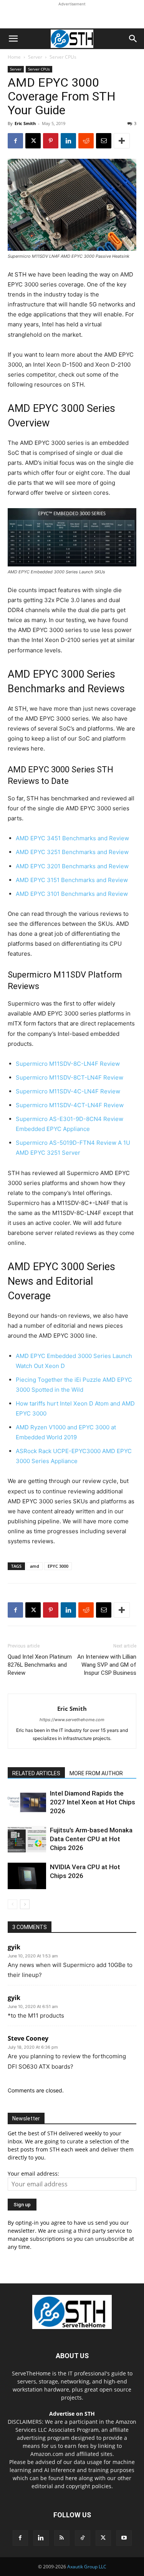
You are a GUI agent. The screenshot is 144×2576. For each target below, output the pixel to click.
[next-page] (25, 1904)
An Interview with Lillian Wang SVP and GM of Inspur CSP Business (107, 1665)
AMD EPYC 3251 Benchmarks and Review (72, 852)
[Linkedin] (68, 141)
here (71, 2478)
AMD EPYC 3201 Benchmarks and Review (72, 866)
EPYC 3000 (58, 1566)
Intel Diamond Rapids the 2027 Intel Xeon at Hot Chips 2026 (93, 1802)
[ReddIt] (86, 141)
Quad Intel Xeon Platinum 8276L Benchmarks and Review (40, 1665)
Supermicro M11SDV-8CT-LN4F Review (70, 1077)
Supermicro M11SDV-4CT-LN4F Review (70, 1105)
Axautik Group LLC (87, 2567)
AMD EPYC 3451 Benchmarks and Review (72, 838)
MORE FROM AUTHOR (96, 1773)
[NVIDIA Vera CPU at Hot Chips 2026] (27, 1876)
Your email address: (33, 2174)
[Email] (104, 141)
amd (35, 1566)
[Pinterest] (51, 141)
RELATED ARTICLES (36, 1773)
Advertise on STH (72, 2414)
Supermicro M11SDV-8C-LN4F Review (68, 1064)
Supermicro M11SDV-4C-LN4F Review (68, 1091)
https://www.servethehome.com (72, 1720)
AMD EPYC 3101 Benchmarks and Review (72, 894)
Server (35, 57)
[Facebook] (15, 141)
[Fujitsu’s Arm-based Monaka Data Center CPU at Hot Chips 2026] (27, 1839)
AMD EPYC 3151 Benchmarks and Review (72, 880)
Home (14, 57)
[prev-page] (12, 1904)
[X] (33, 141)
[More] (122, 141)
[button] (13, 39)
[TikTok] (83, 2538)
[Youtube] (124, 2538)
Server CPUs (63, 57)
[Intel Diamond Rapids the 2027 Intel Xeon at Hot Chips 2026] (27, 1802)
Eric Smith (25, 123)
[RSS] (62, 2538)
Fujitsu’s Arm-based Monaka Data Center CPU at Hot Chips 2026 (91, 1839)
